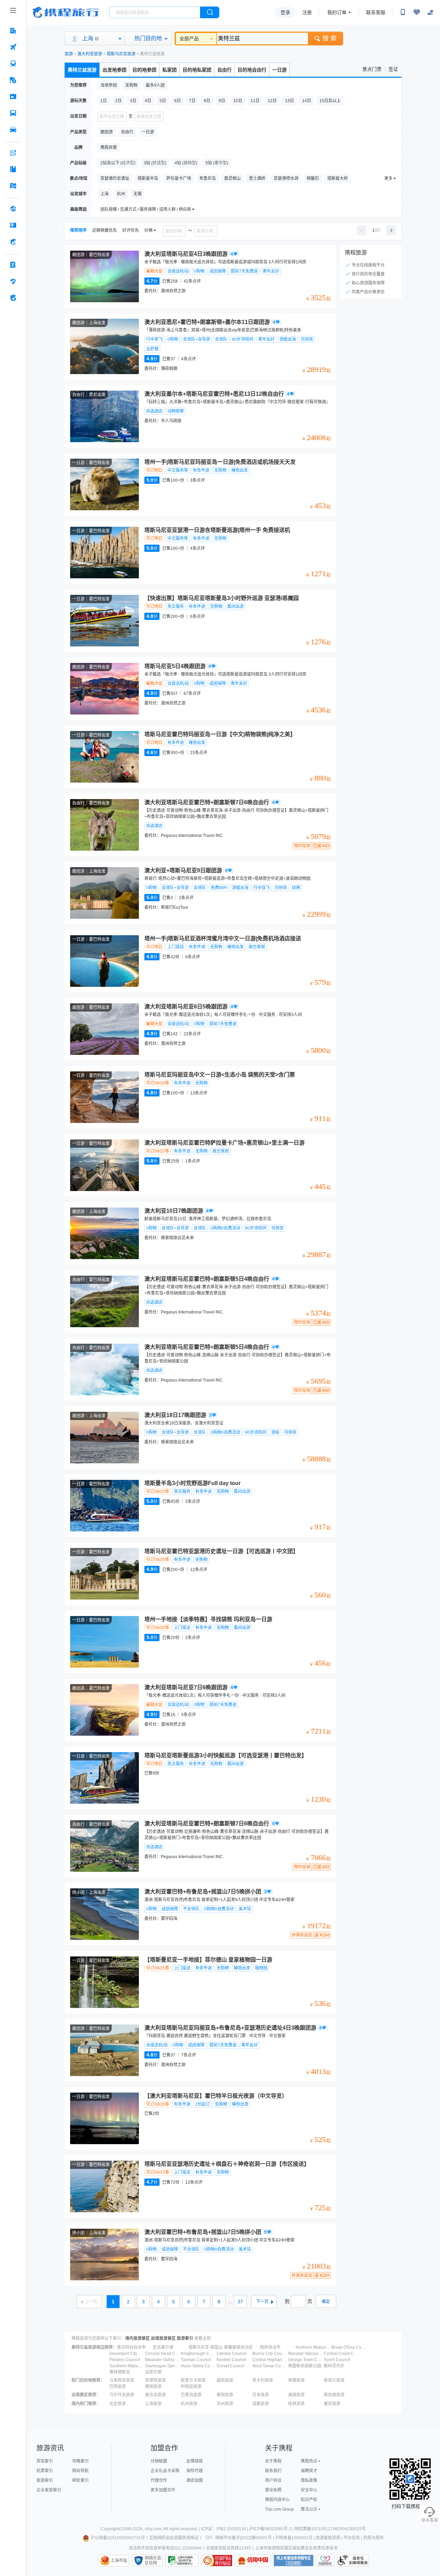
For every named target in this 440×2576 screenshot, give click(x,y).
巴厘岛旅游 (191, 2395)
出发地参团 (114, 70)
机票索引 (45, 2471)
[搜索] (210, 12)
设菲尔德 (153, 2372)
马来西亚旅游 (122, 2380)
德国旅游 (153, 2387)
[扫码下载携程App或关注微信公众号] (403, 12)
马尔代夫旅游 (122, 2395)
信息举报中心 (182, 2561)
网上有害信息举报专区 (294, 2561)
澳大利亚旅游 (90, 54)
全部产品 (189, 39)
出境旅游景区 (163, 2338)
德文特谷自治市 (131, 2347)
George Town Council (305, 2360)
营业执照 (273, 2490)
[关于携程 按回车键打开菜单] (13, 298)
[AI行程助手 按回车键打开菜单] (13, 153)
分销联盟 (159, 2461)
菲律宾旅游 (155, 2380)
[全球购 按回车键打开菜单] (13, 209)
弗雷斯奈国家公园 (305, 2366)
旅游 (69, 54)
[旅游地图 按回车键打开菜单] (13, 186)
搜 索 (329, 39)
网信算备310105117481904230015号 (330, 2529)
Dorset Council (230, 2366)
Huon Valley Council (198, 2366)
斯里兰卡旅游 (193, 2380)
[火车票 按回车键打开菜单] (13, 64)
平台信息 (352, 2538)
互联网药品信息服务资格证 (174, 2538)
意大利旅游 (263, 2380)
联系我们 (273, 2471)
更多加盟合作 (163, 2490)
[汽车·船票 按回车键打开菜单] (13, 113)
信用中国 (253, 2561)
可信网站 (217, 2561)
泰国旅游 (225, 2395)
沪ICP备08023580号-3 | (272, 2529)
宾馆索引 (45, 2461)
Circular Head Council (162, 2354)
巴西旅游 (118, 2387)
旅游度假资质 (328, 2538)
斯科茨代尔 (334, 2366)
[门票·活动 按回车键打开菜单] (13, 97)
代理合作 (159, 2480)
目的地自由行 (252, 70)
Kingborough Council (198, 2354)
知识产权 (309, 2500)
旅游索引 (185, 2338)
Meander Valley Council (162, 2360)
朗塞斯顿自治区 (239, 2347)
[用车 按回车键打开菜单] (13, 130)
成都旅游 (261, 2404)
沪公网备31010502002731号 (118, 2538)
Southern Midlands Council (126, 2366)
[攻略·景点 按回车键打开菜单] (13, 169)
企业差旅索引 (49, 2490)
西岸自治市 (270, 2347)
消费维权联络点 (325, 2561)
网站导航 (80, 2471)
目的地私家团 (197, 70)
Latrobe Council (232, 2354)
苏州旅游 (225, 2404)
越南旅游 (225, 2380)
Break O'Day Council (349, 2347)
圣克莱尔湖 (163, 2347)
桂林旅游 (296, 2404)
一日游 (279, 70)
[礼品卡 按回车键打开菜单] (13, 225)
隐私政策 (309, 2480)
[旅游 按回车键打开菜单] (13, 80)
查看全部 (202, 2338)
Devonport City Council (126, 2354)
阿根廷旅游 (191, 2387)
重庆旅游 (332, 2404)
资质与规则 (373, 2538)
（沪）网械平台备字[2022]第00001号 (237, 2538)
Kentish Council (231, 2360)
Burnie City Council (269, 2354)
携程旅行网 (66, 12)
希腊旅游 (296, 2380)
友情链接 (195, 2461)
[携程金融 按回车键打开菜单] (13, 242)
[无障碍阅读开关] (417, 12)
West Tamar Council (269, 2366)
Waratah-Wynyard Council (305, 2354)
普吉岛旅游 (155, 2395)
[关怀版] (430, 12)
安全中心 (309, 2490)
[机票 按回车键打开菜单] (13, 47)
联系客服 (376, 12)
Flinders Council (125, 2360)
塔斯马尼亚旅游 (121, 54)
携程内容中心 (277, 2500)
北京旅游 (118, 2404)
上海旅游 (153, 2404)
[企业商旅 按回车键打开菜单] (13, 265)
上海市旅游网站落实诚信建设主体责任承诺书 (296, 2548)
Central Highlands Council (269, 2360)
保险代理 (195, 2471)
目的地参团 (144, 70)
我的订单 (337, 12)
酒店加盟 (195, 2480)
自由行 (224, 70)
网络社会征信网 (153, 2561)
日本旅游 (261, 2395)
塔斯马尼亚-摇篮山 (206, 2347)
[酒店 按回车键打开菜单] (13, 31)
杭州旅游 (189, 2404)
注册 (307, 12)
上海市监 (119, 2561)
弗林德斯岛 (120, 2372)
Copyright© (111, 2529)
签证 (393, 69)
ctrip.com (153, 2529)
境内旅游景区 (137, 2338)
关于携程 (273, 2461)
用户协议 (273, 2480)
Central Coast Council (341, 2354)
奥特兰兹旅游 (82, 70)
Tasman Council (196, 2360)
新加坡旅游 (334, 2395)
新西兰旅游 (334, 2380)
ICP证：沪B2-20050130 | (225, 2529)
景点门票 (372, 69)
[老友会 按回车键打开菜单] (13, 281)
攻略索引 (80, 2461)
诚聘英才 (309, 2471)
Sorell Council (337, 2360)
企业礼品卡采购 (165, 2471)
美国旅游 (296, 2395)
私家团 (169, 70)
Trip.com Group (279, 2509)
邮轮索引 (80, 2480)
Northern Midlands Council (313, 2347)
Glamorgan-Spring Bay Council (162, 2366)
